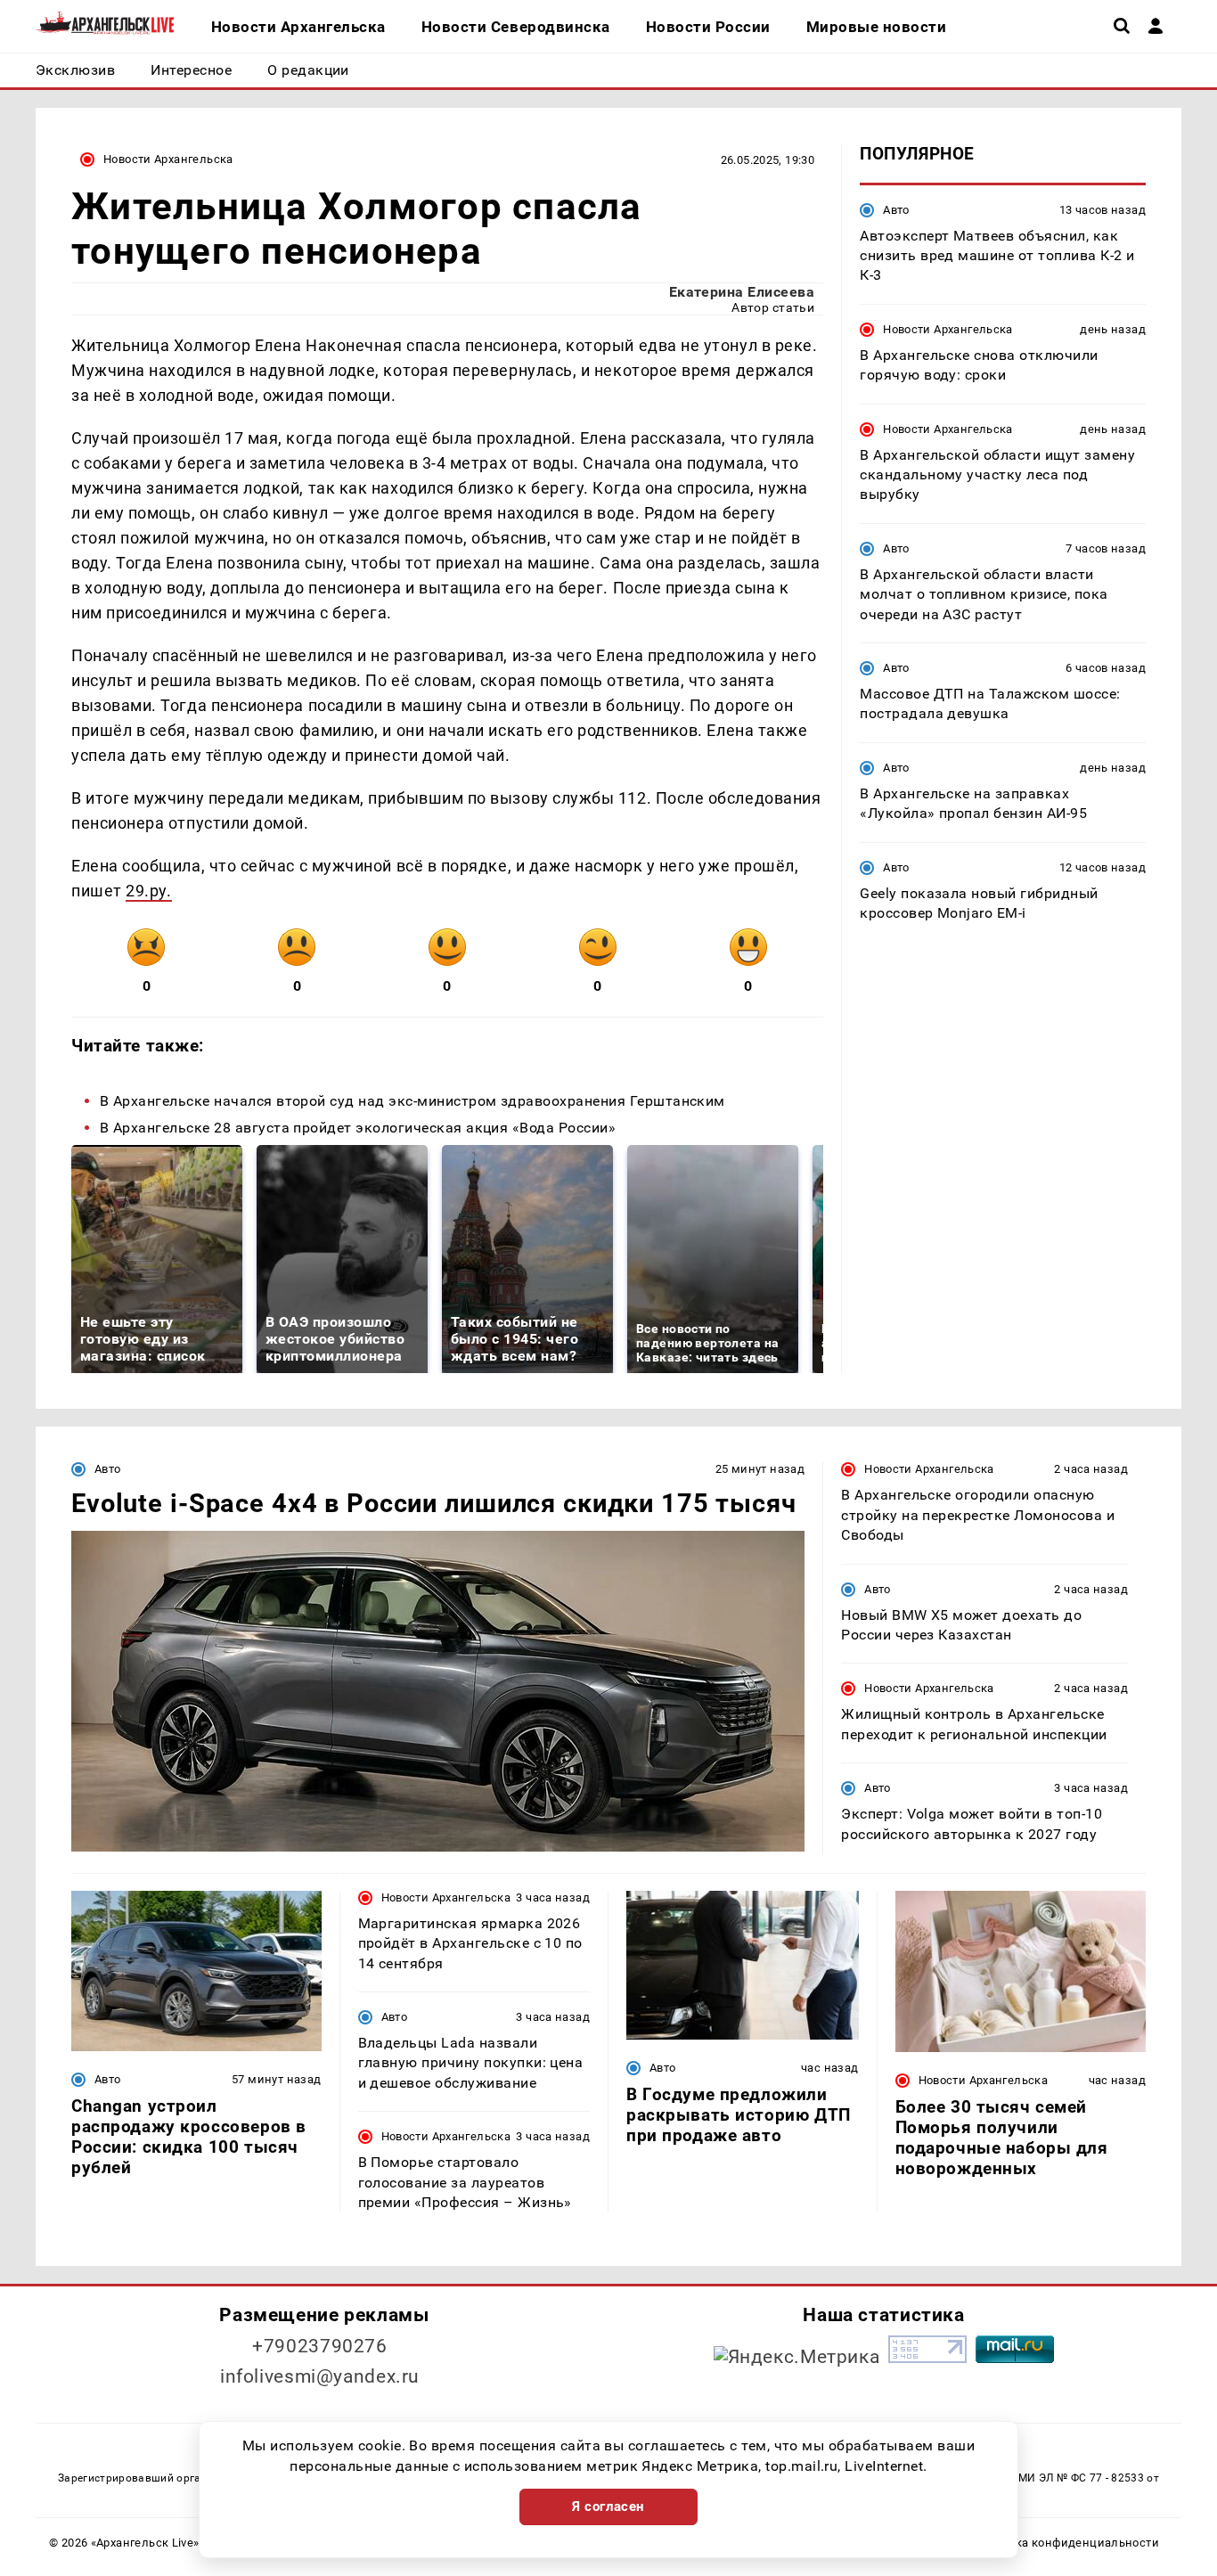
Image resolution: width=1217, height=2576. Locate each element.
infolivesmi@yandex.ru (320, 2376)
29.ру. (148, 891)
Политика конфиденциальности (1066, 2543)
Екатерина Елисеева (742, 292)
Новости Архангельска (168, 159)
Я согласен (608, 2506)
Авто (896, 209)
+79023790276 (320, 2346)
